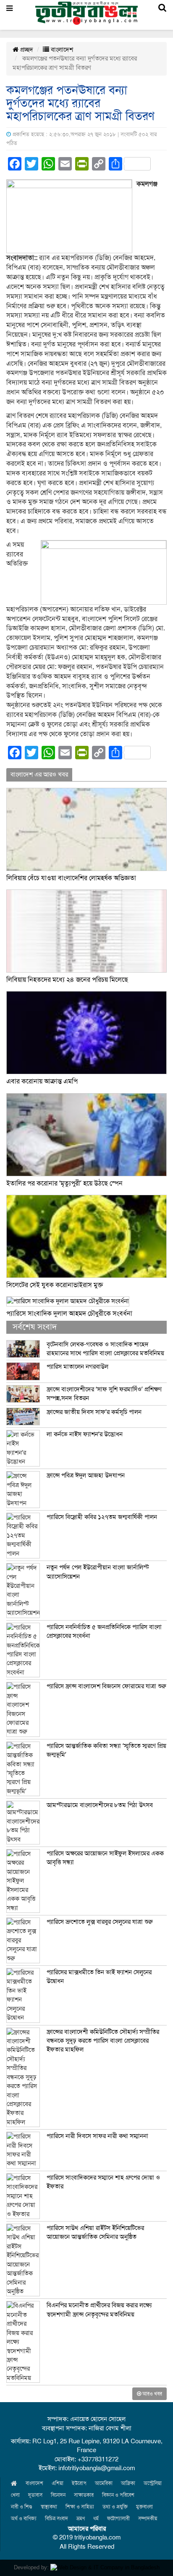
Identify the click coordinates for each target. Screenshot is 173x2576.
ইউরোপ (79, 2483)
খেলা (15, 2495)
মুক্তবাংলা (144, 2507)
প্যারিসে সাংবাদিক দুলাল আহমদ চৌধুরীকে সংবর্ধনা (69, 1314)
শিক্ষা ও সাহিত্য (80, 2507)
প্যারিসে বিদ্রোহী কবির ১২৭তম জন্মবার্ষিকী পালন (102, 1517)
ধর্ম (96, 2518)
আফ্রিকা (128, 2483)
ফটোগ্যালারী (118, 2518)
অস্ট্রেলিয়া (153, 2483)
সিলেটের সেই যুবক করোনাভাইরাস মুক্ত (55, 1285)
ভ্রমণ (81, 2518)
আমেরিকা (104, 2483)
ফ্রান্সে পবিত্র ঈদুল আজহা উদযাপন (86, 1475)
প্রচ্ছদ (26, 50)
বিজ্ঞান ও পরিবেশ (118, 2495)
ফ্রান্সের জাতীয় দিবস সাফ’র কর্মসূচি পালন (94, 1412)
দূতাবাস (35, 2495)
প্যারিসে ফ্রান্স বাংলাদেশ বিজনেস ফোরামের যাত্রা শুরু (106, 1686)
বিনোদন (58, 2495)
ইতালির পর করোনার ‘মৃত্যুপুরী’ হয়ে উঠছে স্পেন (64, 1183)
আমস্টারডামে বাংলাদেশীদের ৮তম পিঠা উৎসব (100, 1805)
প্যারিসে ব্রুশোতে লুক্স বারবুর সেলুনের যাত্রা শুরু (100, 1922)
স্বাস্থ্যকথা (49, 2507)
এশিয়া (58, 2483)
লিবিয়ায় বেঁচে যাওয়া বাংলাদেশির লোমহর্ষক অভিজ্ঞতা (71, 878)
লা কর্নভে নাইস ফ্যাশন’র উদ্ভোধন (85, 1434)
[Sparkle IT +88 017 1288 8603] (105, 2567)
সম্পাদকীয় (148, 2518)
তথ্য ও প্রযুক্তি (115, 2507)
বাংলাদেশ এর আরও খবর (39, 774)
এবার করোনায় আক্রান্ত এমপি (42, 1081)
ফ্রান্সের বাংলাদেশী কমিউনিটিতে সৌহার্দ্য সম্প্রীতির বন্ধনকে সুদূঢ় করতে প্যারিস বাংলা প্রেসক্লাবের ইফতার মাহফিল (103, 2041)
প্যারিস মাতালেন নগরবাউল (77, 1367)
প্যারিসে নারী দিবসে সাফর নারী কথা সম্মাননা (97, 2136)
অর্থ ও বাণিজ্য (24, 2518)
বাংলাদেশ (61, 50)
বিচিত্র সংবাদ (56, 2518)
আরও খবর (152, 2394)
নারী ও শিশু (22, 2507)
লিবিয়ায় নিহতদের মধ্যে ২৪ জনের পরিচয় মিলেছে (67, 980)
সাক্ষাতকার (84, 2495)
